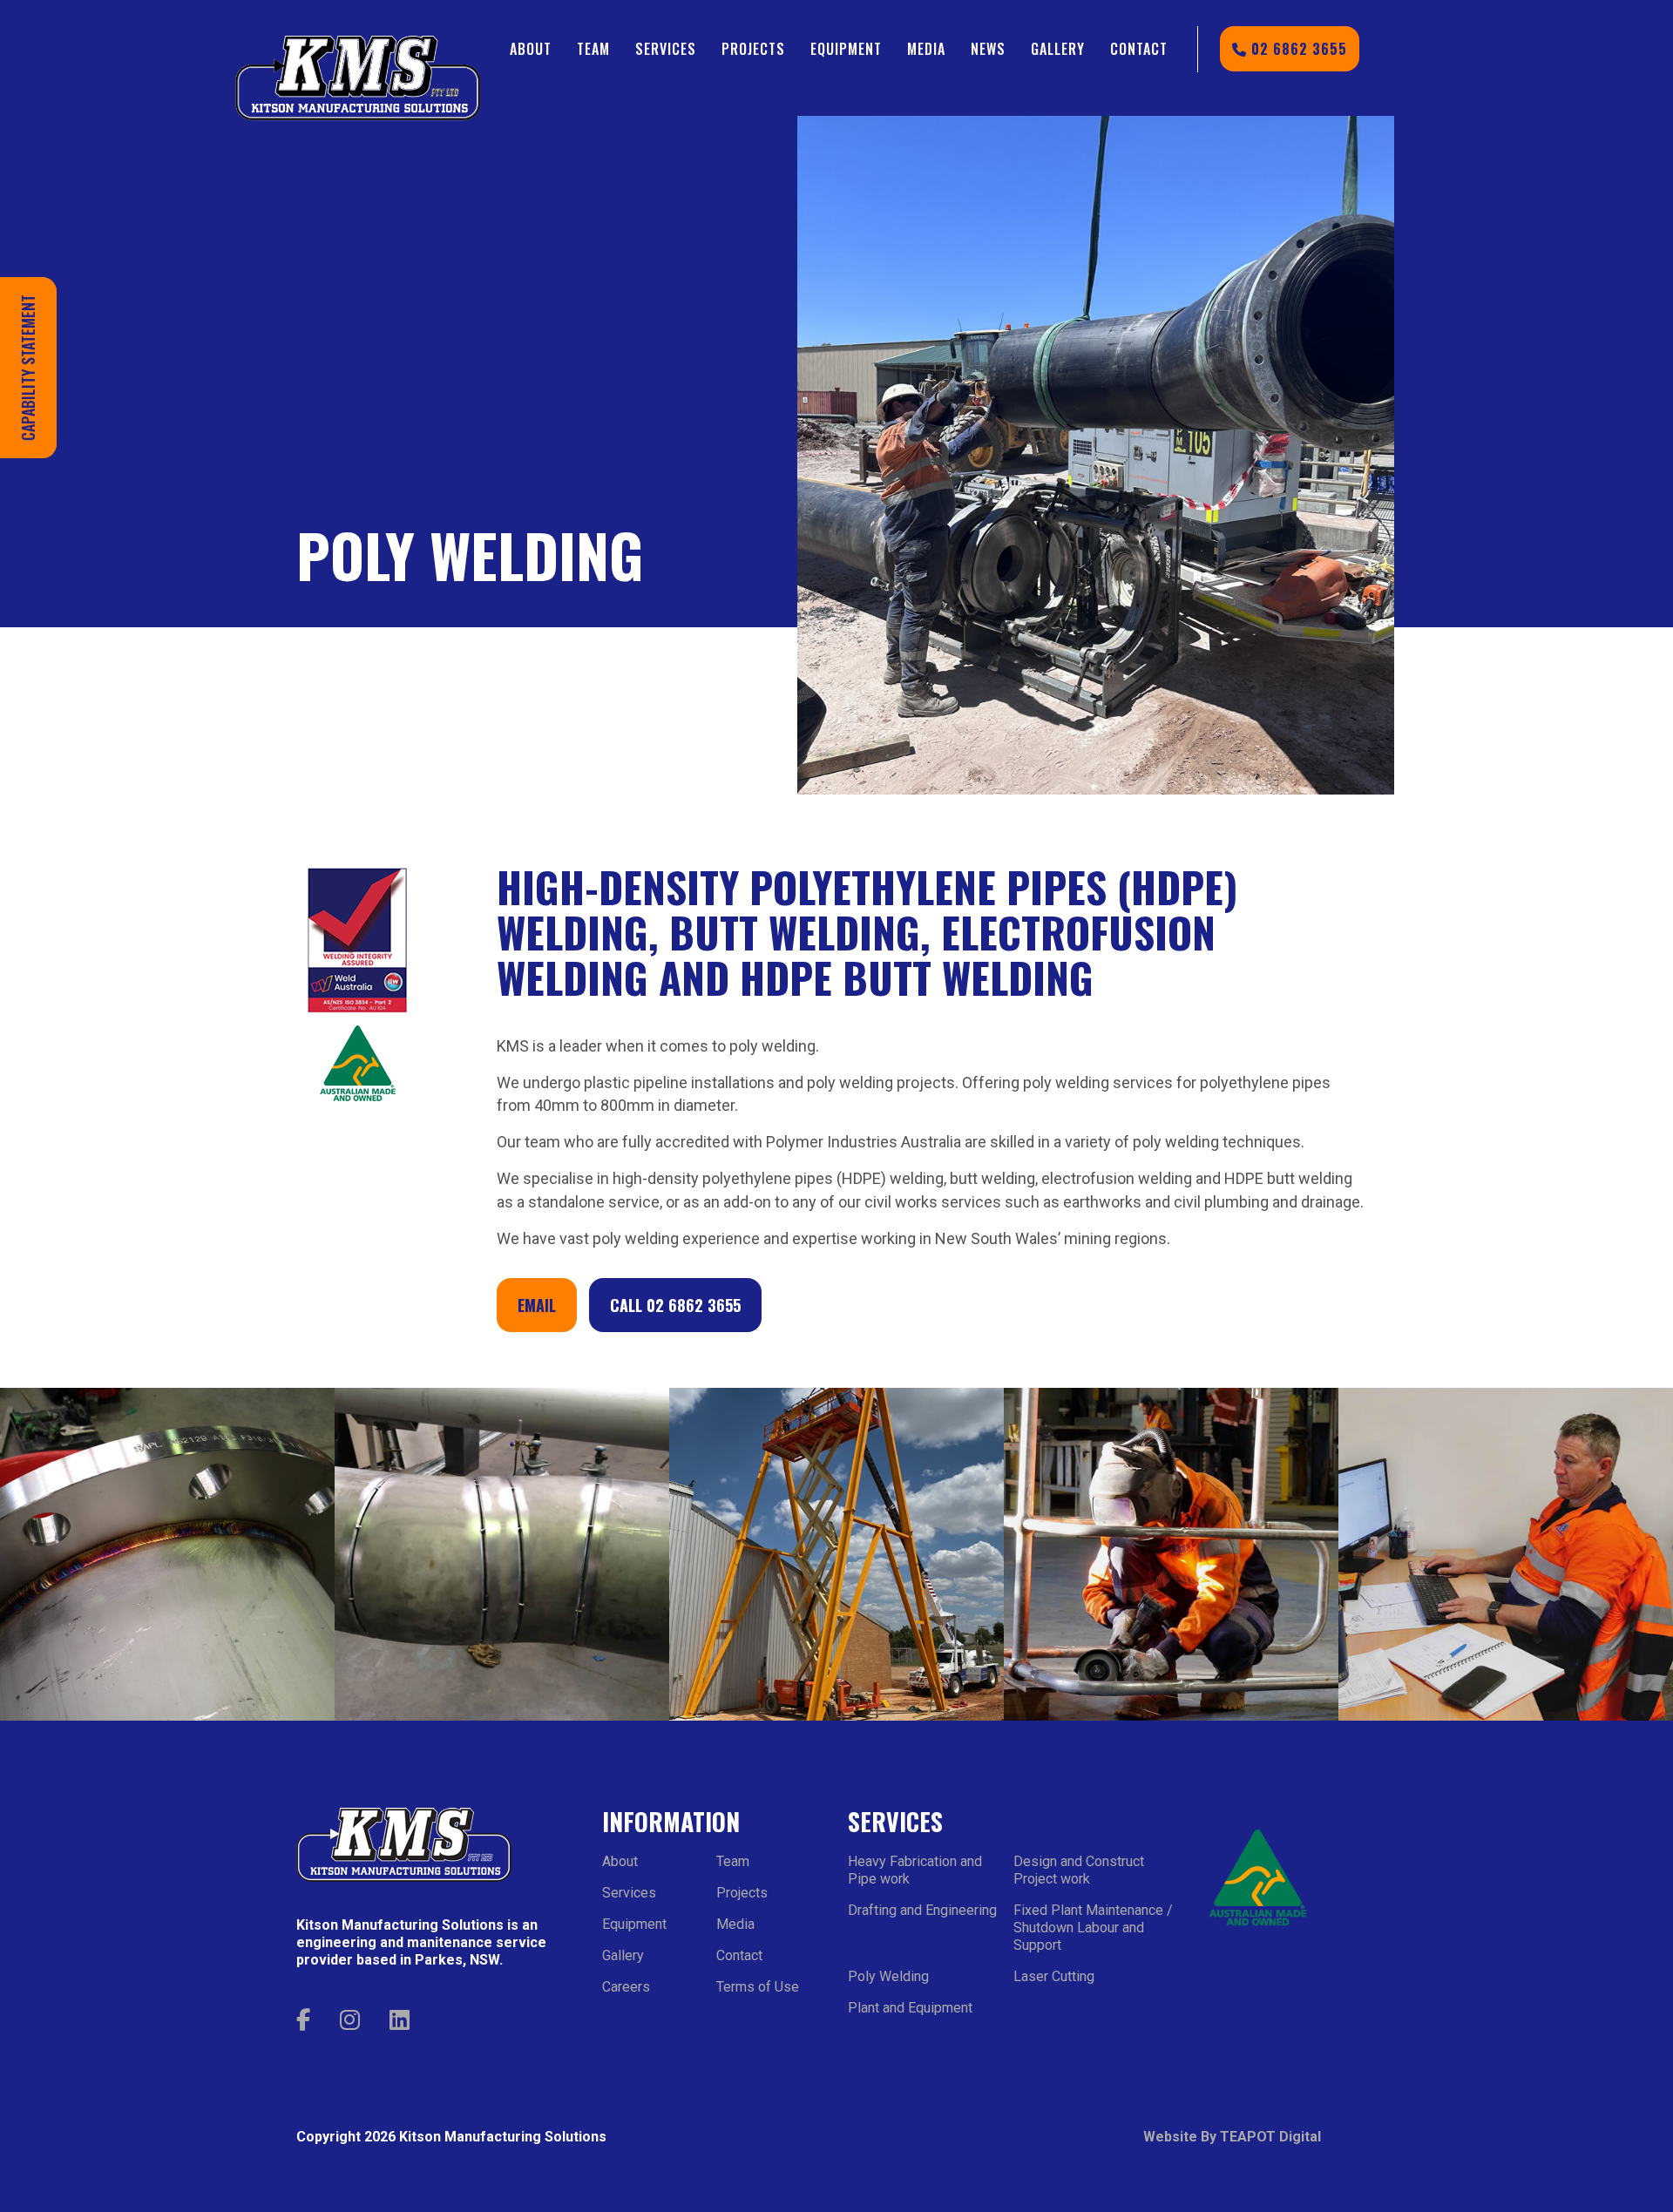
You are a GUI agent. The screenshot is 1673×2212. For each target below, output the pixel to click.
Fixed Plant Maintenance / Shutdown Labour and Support (1093, 1928)
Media (926, 49)
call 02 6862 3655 (675, 1305)
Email (537, 1305)
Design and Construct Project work (1079, 1870)
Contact (1139, 49)
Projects (753, 49)
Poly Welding (888, 1976)
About (531, 49)
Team (593, 49)
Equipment (846, 49)
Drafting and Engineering (922, 1910)
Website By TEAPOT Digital (1232, 2137)
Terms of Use (758, 1987)
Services (666, 49)
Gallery (1058, 49)
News (988, 49)
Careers (626, 1987)
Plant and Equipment (910, 2008)
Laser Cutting (1054, 1976)
